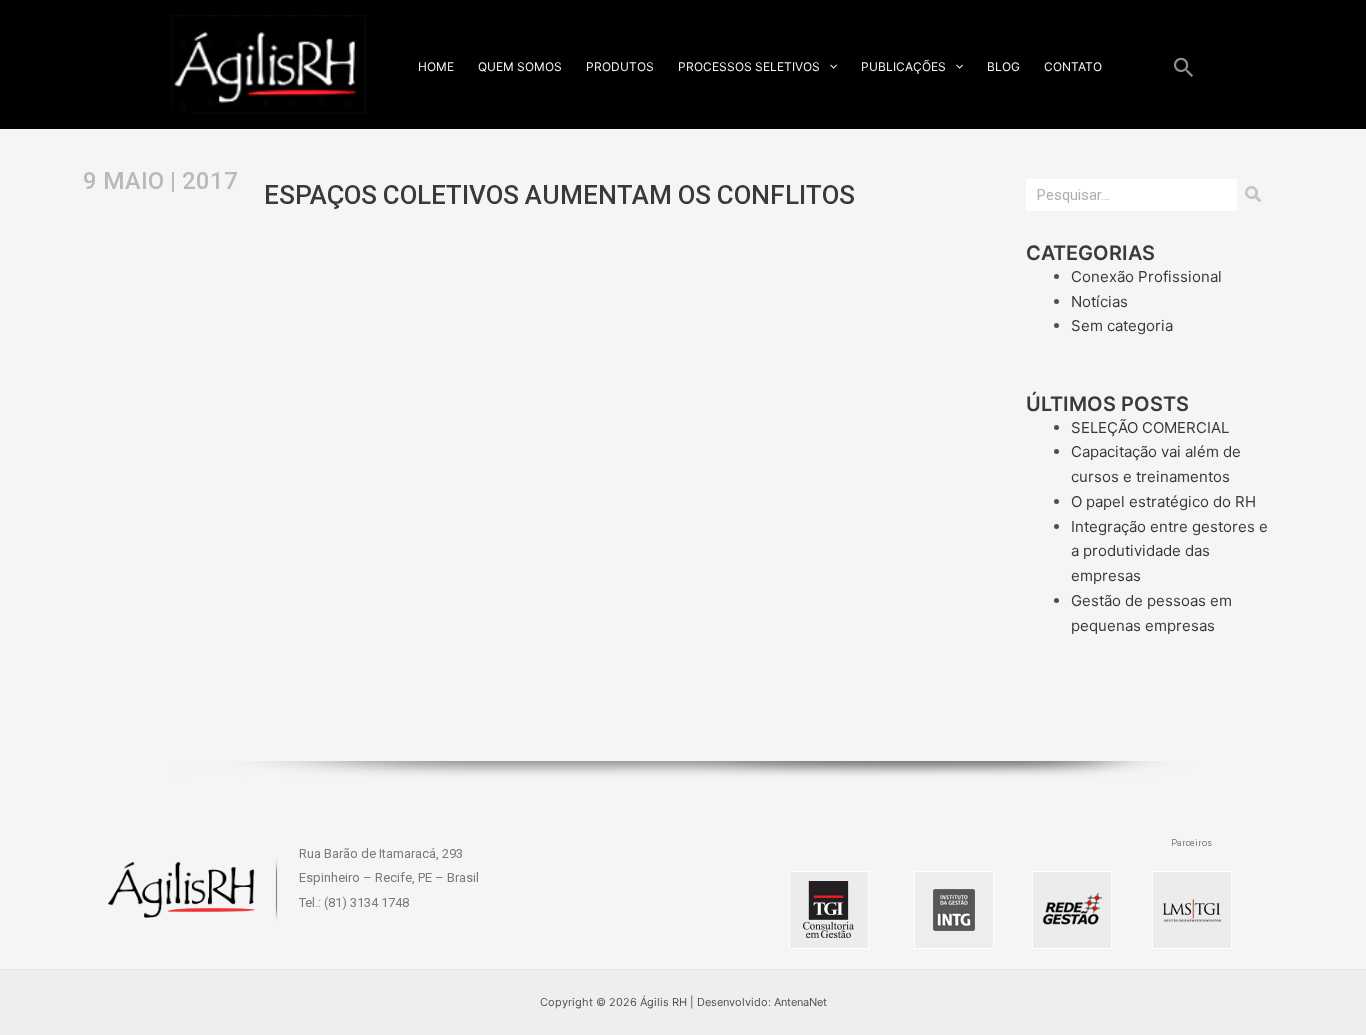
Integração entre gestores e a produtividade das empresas (1169, 551)
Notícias (1099, 301)
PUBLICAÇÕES (903, 66)
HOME (436, 66)
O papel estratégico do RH (1163, 501)
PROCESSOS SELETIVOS (749, 66)
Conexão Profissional (1146, 276)
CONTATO (1073, 66)
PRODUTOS (620, 66)
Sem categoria (1122, 325)
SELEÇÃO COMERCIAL (1150, 427)
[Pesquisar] (1253, 195)
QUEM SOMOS (520, 66)
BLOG (1003, 66)
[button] (828, 66)
